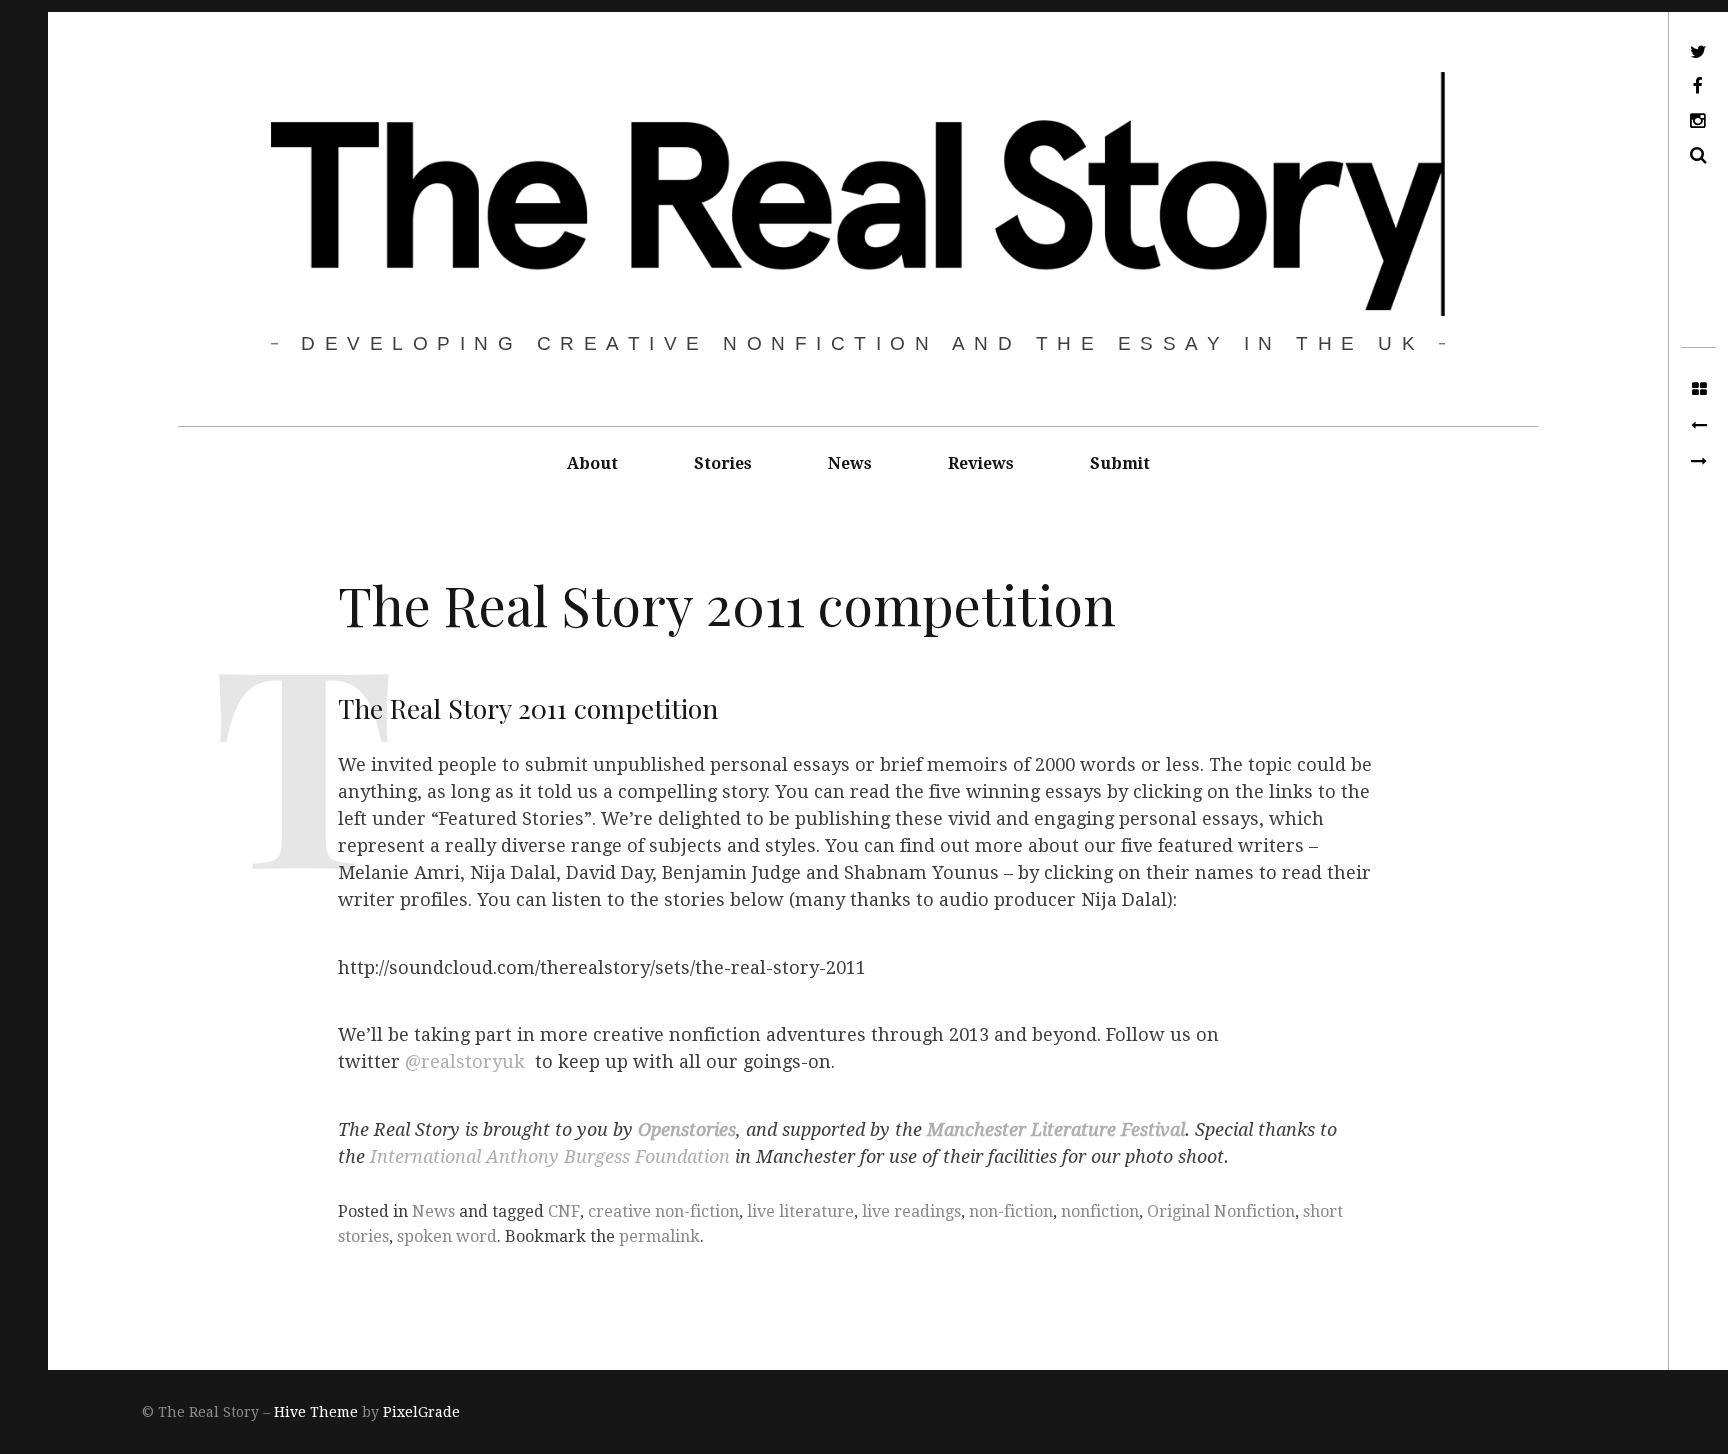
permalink (659, 1236)
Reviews (981, 463)
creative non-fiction (663, 1211)
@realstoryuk (465, 1062)
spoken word (447, 1236)
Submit (1120, 463)
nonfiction (1100, 1211)
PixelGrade (421, 1412)
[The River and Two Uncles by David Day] (1698, 426)
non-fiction (1011, 1211)
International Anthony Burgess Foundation (547, 1156)
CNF (564, 1211)
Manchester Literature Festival (1056, 1129)
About (592, 463)
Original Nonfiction (1221, 1211)
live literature (800, 1211)
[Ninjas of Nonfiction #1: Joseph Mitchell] (1698, 462)
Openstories (687, 1129)
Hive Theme (316, 1412)
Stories (723, 463)
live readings (911, 1211)
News (850, 463)
